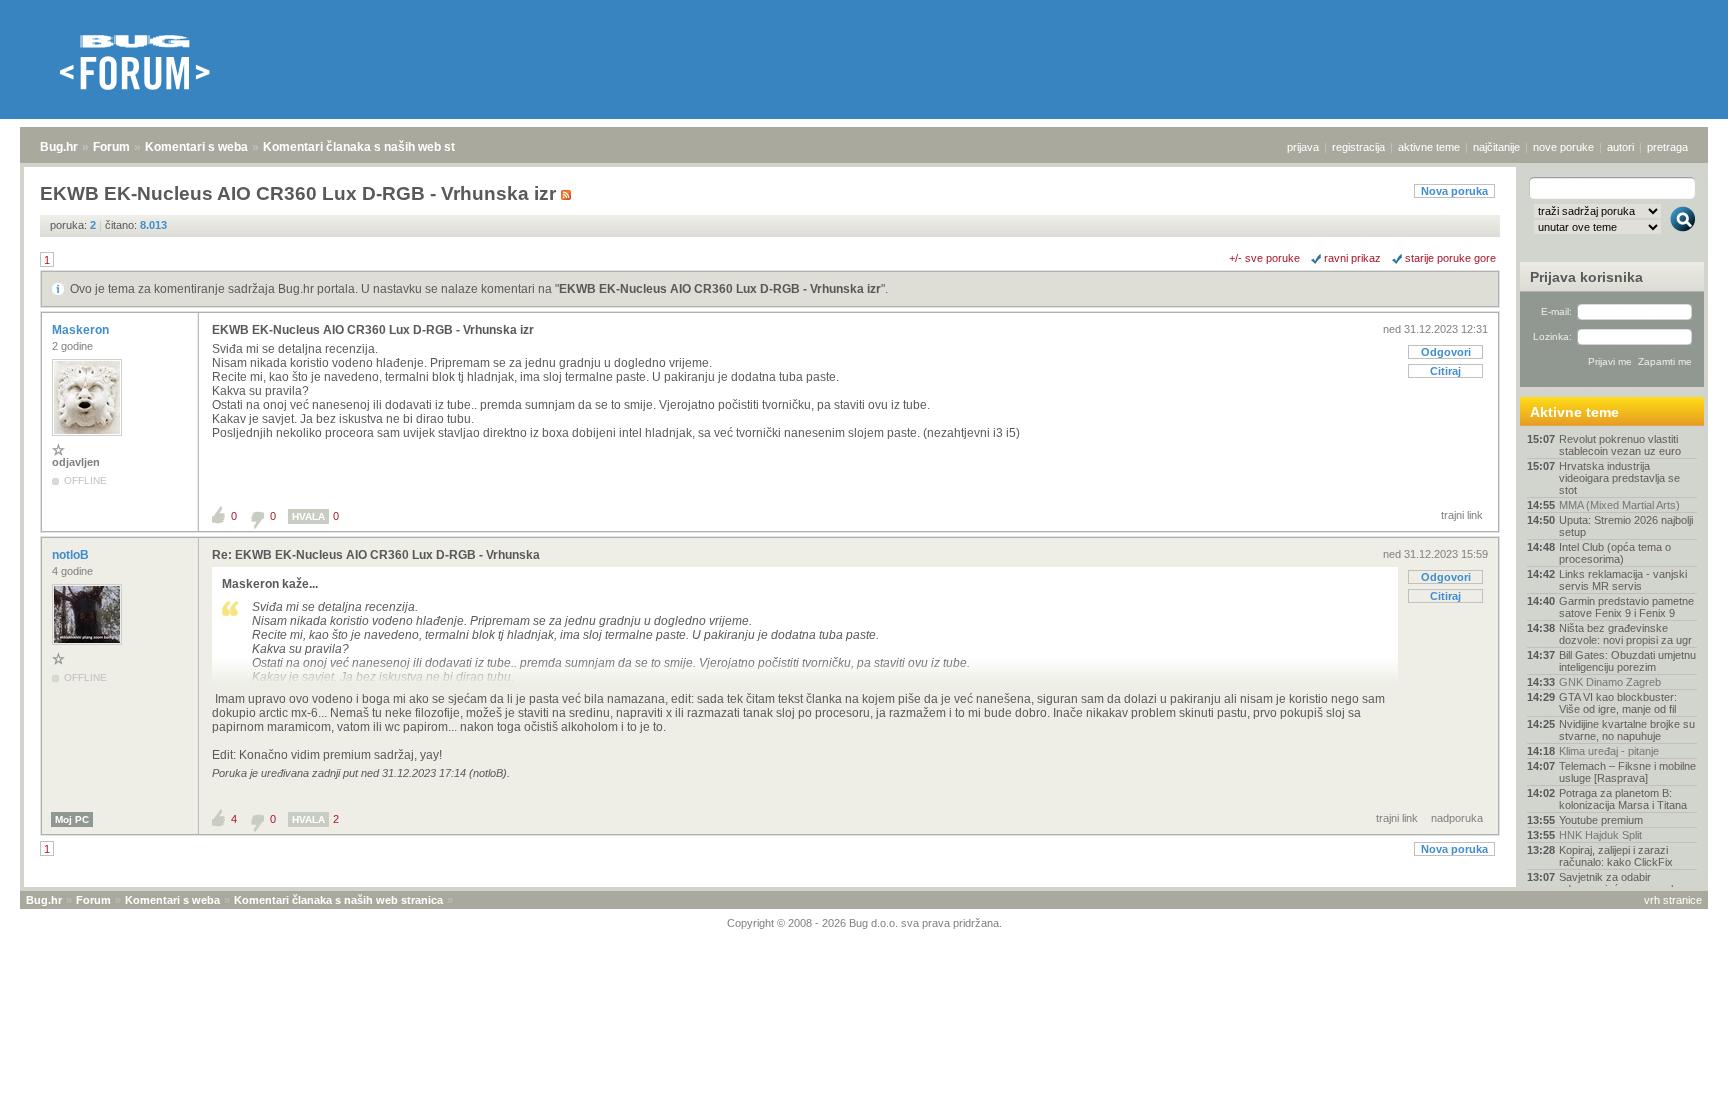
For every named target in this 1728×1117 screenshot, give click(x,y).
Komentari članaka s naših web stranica (377, 147)
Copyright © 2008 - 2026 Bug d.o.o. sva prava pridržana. (864, 923)
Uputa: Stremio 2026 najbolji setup (1626, 526)
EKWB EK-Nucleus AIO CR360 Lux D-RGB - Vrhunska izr (720, 289)
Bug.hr (59, 147)
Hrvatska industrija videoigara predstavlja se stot (1619, 478)
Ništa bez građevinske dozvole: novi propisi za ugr (1625, 634)
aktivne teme (1429, 147)
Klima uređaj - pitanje (1609, 751)
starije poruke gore (1450, 258)
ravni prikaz (1352, 258)
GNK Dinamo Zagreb (1610, 682)
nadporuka (1457, 818)
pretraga (1667, 147)
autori (1620, 147)
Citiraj (1445, 371)
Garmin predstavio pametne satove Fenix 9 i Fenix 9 (1626, 607)
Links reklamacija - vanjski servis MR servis (1623, 580)
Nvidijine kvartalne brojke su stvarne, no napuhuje (1627, 730)
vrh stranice (1673, 900)
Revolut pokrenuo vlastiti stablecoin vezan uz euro (1620, 445)
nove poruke (1563, 147)
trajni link (1462, 515)
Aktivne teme (1574, 412)
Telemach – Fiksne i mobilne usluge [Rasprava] (1627, 772)
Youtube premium (1601, 820)
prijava (1303, 147)
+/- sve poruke (1264, 258)
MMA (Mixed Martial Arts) (1619, 505)
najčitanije (1496, 147)
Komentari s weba (196, 147)
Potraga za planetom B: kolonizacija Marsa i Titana (1623, 799)
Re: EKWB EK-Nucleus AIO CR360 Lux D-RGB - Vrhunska (376, 555)
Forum (111, 147)
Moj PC (72, 819)
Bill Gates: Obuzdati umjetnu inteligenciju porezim (1627, 661)
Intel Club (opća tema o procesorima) (1615, 553)
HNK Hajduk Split (1600, 835)
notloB (72, 555)
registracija (1358, 147)
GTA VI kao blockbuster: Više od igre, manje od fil (1618, 703)
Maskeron (82, 330)
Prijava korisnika (1586, 277)
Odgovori (1446, 352)
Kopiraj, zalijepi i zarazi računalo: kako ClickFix (1616, 856)
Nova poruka (1454, 191)
